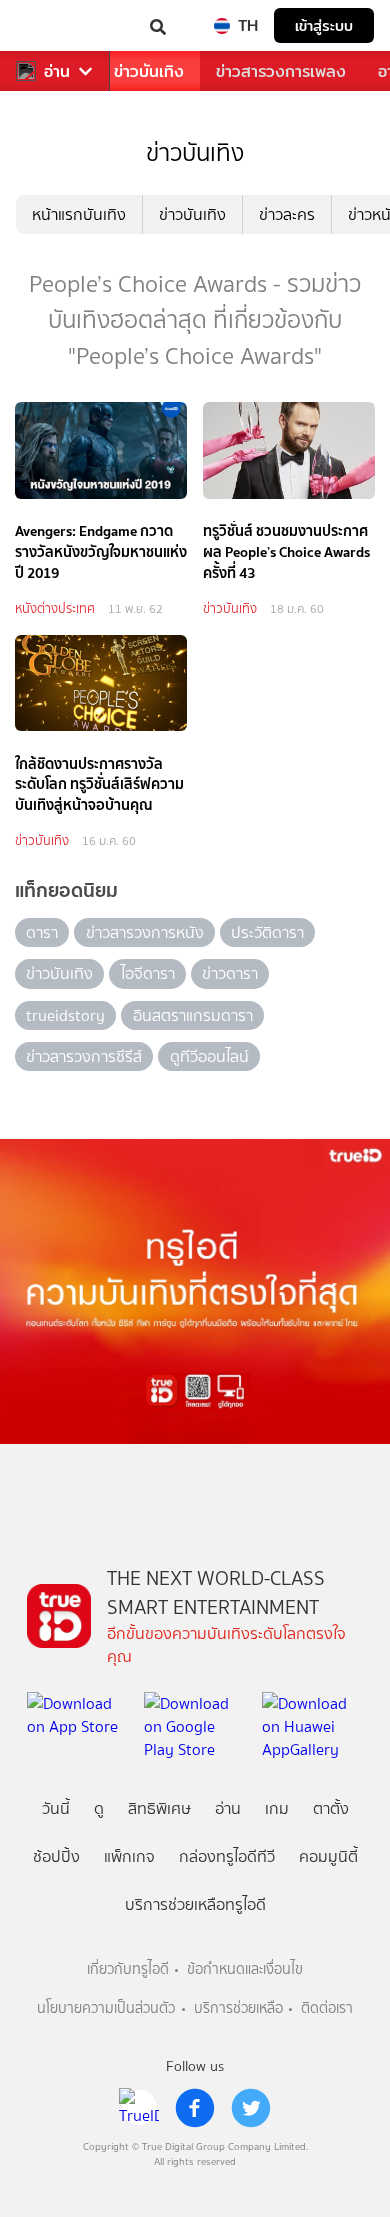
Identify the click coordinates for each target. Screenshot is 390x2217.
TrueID (56, 25)
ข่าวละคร (287, 214)
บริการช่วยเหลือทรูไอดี (195, 1904)
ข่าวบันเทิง (149, 71)
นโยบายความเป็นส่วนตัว (106, 2008)
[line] (139, 2108)
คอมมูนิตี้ (328, 1856)
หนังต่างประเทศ (55, 608)
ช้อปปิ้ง (56, 1856)
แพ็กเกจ (129, 1856)
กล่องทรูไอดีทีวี (227, 1856)
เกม (277, 1808)
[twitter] (251, 2108)
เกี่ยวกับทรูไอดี (128, 1969)
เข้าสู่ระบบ (324, 25)
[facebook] (195, 2108)
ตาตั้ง (331, 1808)
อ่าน (57, 71)
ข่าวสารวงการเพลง (281, 71)
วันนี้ (56, 1808)
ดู (99, 1808)
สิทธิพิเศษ (159, 1808)
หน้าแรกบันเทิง (79, 214)
